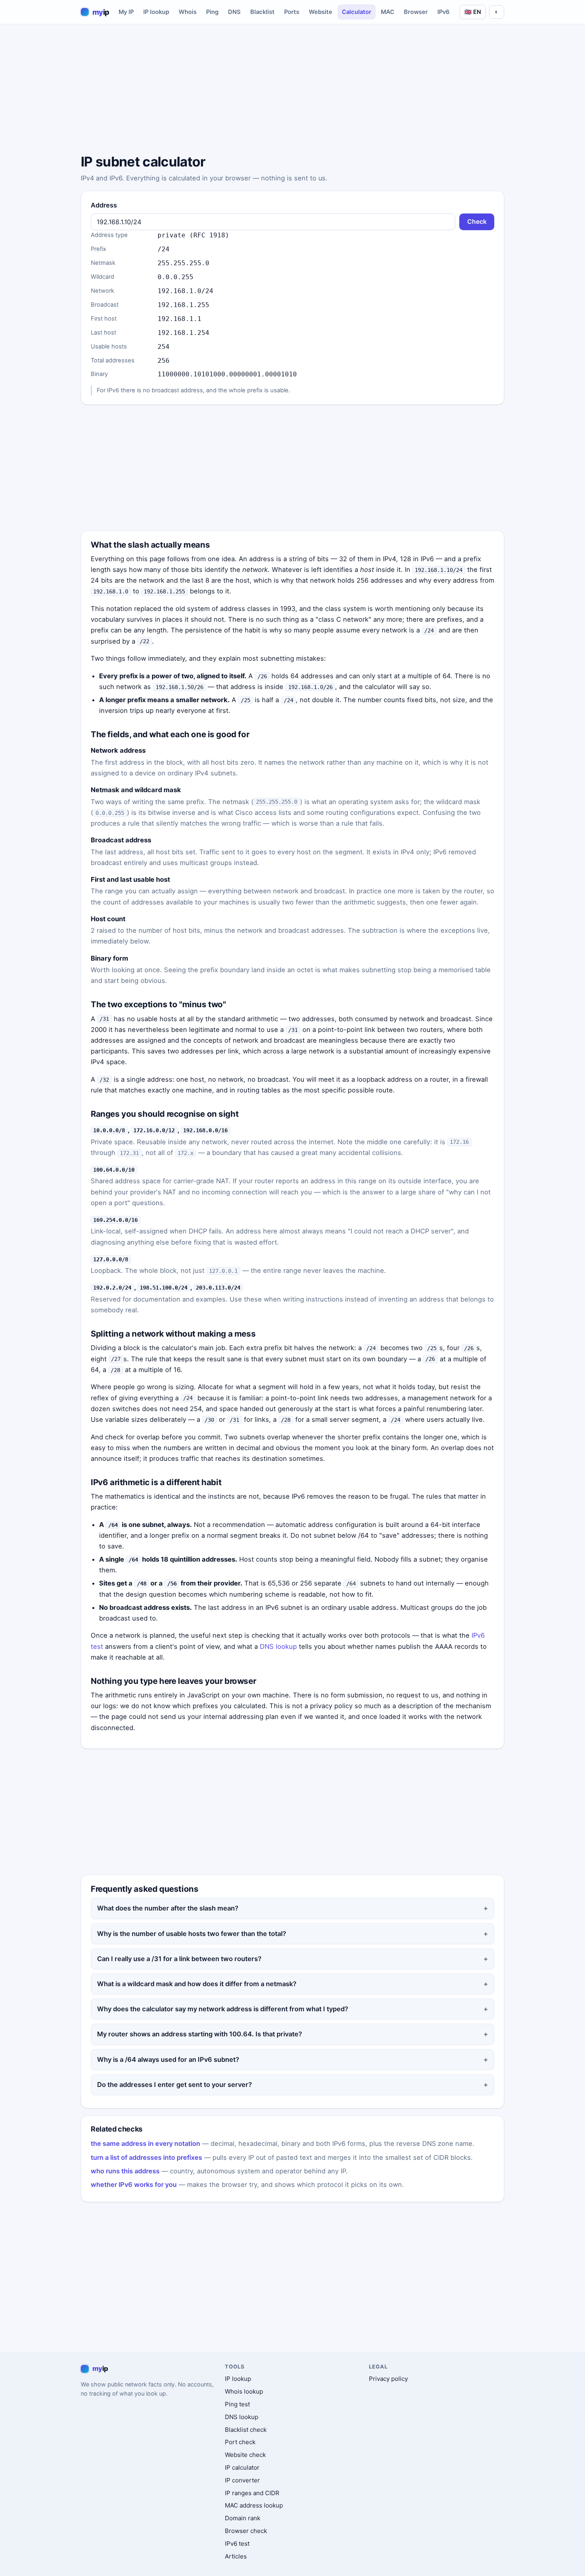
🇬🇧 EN (473, 12)
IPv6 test (237, 2544)
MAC (388, 12)
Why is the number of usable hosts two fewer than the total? (192, 1934)
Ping (212, 12)
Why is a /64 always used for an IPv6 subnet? (168, 2059)
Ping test (237, 2404)
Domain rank (243, 2518)
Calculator (357, 12)
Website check (245, 2455)
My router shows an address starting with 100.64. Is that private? (200, 2034)
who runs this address (125, 2171)
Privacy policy (388, 2379)
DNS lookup (278, 1646)
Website (321, 12)
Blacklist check (246, 2430)
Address (104, 205)
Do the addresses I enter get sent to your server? (175, 2085)
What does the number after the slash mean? (168, 1908)
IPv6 (444, 12)
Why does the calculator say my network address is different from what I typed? (223, 2009)
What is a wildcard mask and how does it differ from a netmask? (197, 1984)
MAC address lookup (254, 2505)
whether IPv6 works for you (134, 2185)
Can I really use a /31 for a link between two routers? (179, 1959)
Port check (240, 2442)
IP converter (242, 2480)
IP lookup (156, 12)
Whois (188, 12)
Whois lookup (244, 2391)
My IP (126, 12)
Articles (236, 2556)
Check (477, 222)
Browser (416, 12)
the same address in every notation (145, 2143)
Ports (292, 12)
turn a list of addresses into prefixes (146, 2157)
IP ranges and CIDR (252, 2493)
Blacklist (262, 12)
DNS (234, 12)
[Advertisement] (292, 90)
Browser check (246, 2531)
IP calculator (242, 2467)
